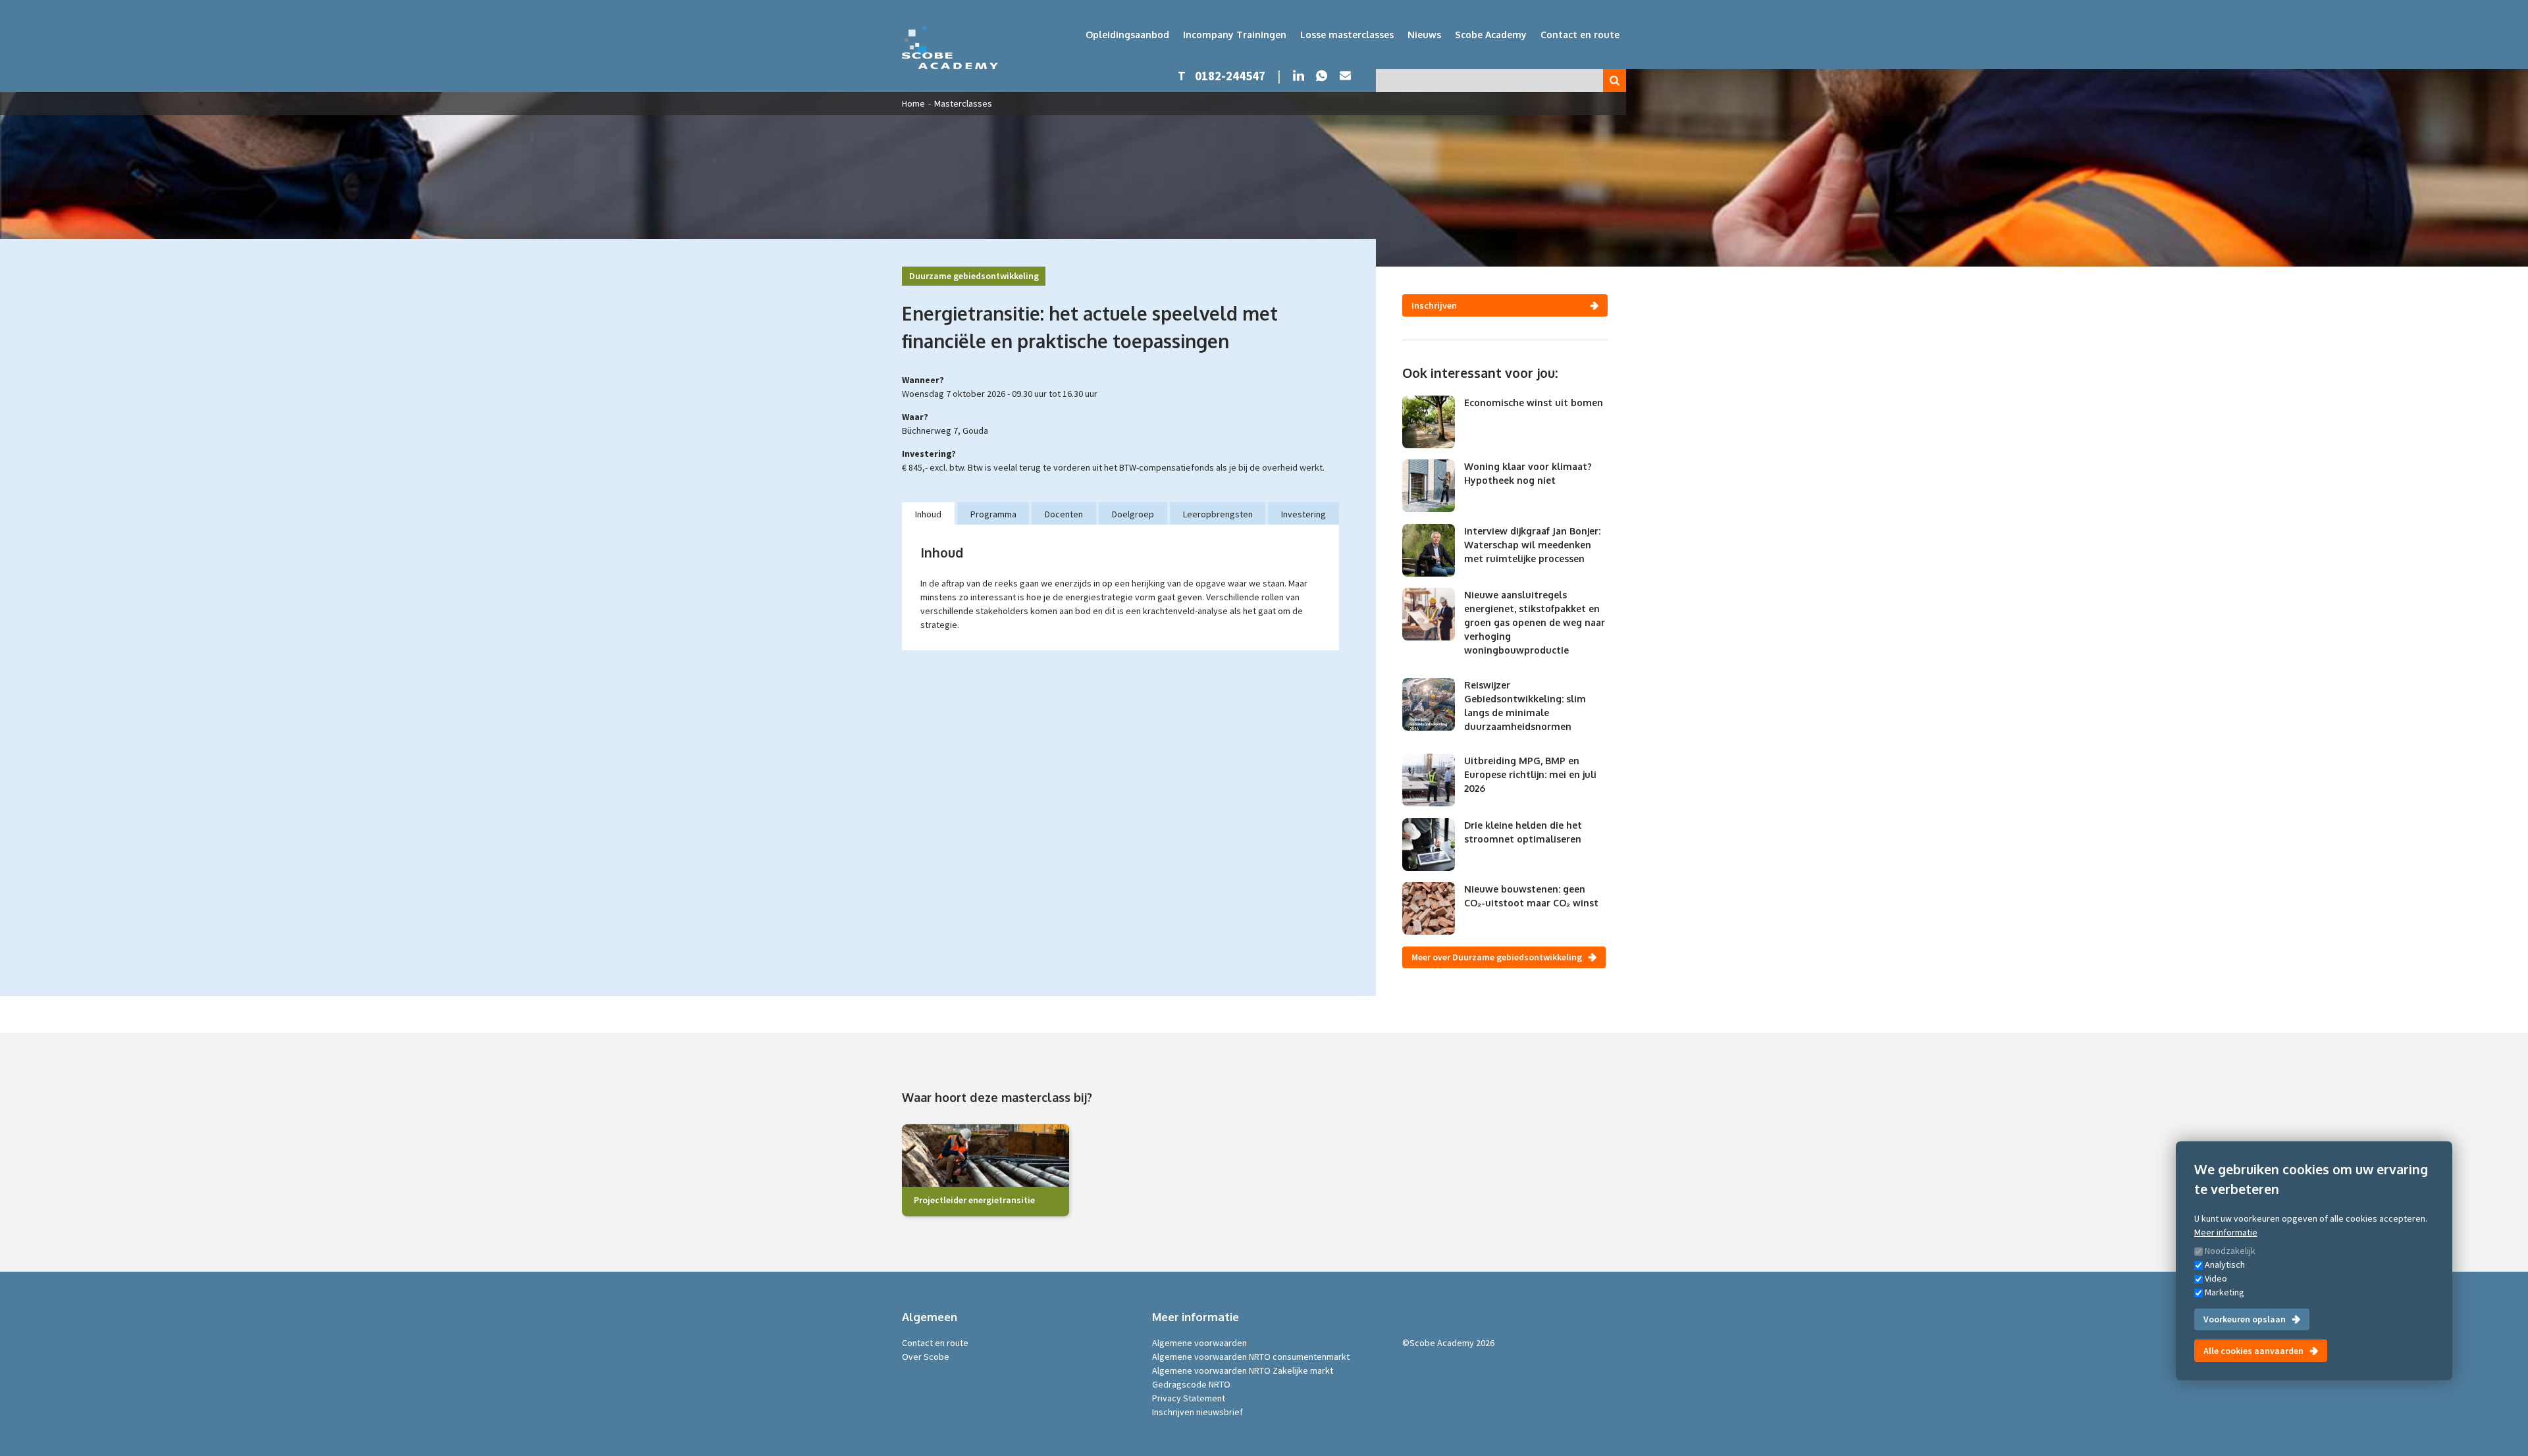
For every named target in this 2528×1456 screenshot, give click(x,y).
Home (913, 103)
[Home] (950, 48)
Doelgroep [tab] (1133, 514)
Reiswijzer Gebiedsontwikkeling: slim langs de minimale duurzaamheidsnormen (1525, 706)
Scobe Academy (1491, 35)
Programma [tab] (993, 514)
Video (2216, 1278)
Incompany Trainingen (1235, 35)
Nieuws (1424, 35)
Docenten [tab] (1064, 514)
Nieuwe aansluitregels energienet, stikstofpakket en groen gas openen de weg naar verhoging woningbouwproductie (1535, 622)
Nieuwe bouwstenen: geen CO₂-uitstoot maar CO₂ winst (1531, 896)
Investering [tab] (1303, 514)
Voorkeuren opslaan (2245, 1319)
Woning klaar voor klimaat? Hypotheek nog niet (1528, 473)
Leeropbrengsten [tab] (1218, 514)
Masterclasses (963, 103)
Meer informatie (2226, 1232)
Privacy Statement (1189, 1398)
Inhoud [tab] (928, 514)
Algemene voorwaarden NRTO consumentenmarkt (1251, 1357)
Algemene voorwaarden (1199, 1343)
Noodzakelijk (2230, 1251)
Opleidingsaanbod (1127, 35)
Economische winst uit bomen (1534, 403)
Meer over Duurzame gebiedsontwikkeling (1497, 957)
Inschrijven (1434, 305)
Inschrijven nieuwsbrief (1198, 1412)
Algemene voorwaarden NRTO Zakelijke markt (1243, 1370)
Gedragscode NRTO (1191, 1384)
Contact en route (1580, 35)
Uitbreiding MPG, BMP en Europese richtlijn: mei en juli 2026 (1530, 774)
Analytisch (2225, 1264)
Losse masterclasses (1347, 35)
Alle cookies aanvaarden (2253, 1351)
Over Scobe (926, 1357)
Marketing (2225, 1292)
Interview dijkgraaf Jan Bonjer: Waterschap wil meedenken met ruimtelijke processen (1532, 545)
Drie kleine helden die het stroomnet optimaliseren (1523, 832)
